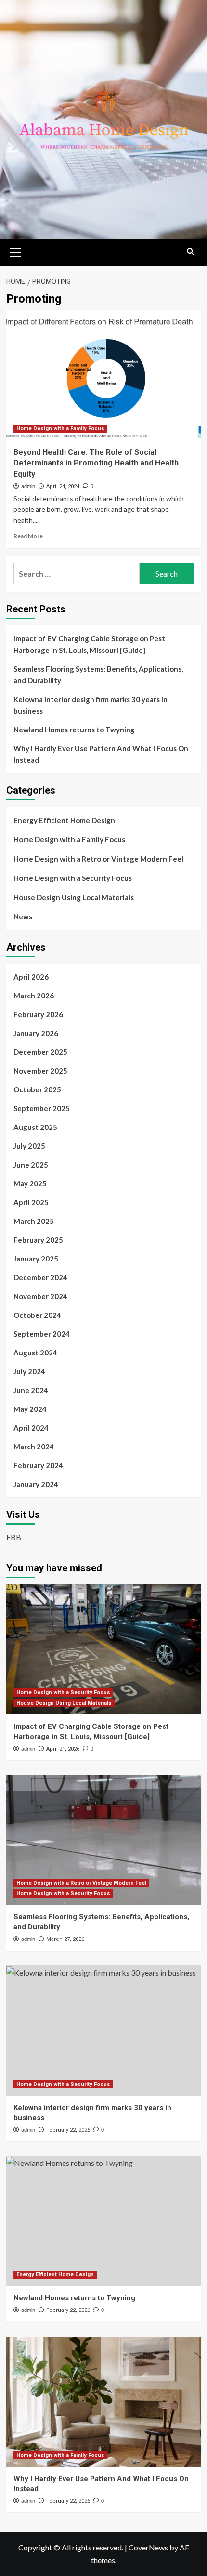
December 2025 (40, 1052)
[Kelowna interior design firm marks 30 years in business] (104, 2031)
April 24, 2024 (63, 486)
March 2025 (34, 1221)
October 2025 (37, 1089)
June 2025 (31, 1165)
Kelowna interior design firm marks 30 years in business (91, 705)
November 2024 (40, 1296)
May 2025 (30, 1183)
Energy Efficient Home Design (64, 820)
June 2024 (31, 1390)
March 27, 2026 (65, 1939)
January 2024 (36, 1484)
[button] (16, 251)
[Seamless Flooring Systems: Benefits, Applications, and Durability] (104, 1840)
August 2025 (35, 1127)
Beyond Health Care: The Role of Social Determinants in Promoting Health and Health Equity (96, 463)
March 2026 (34, 996)
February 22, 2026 (68, 2130)
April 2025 (31, 1202)
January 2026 (36, 1033)
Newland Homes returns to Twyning (74, 730)
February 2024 (38, 1465)
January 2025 (36, 1259)
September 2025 (42, 1108)
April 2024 (31, 1428)
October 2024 (37, 1315)
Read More (28, 536)
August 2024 (35, 1353)
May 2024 (30, 1409)
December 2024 (40, 1277)
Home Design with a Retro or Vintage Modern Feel (98, 859)
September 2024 (42, 1334)
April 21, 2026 (63, 1749)
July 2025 (29, 1146)
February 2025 (38, 1240)
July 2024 (29, 1371)
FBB (14, 1537)
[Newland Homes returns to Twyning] (104, 2221)
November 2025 (40, 1071)
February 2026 (38, 1014)
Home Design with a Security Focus (73, 878)
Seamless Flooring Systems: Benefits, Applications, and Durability (98, 675)
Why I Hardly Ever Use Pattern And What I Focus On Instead (101, 754)
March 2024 (34, 1447)
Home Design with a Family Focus (60, 429)
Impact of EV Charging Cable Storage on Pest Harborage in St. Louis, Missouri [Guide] (89, 644)
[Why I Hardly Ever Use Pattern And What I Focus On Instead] (104, 2402)
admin (28, 486)
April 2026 (31, 977)
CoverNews (148, 2547)
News (23, 916)
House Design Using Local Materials (74, 897)
